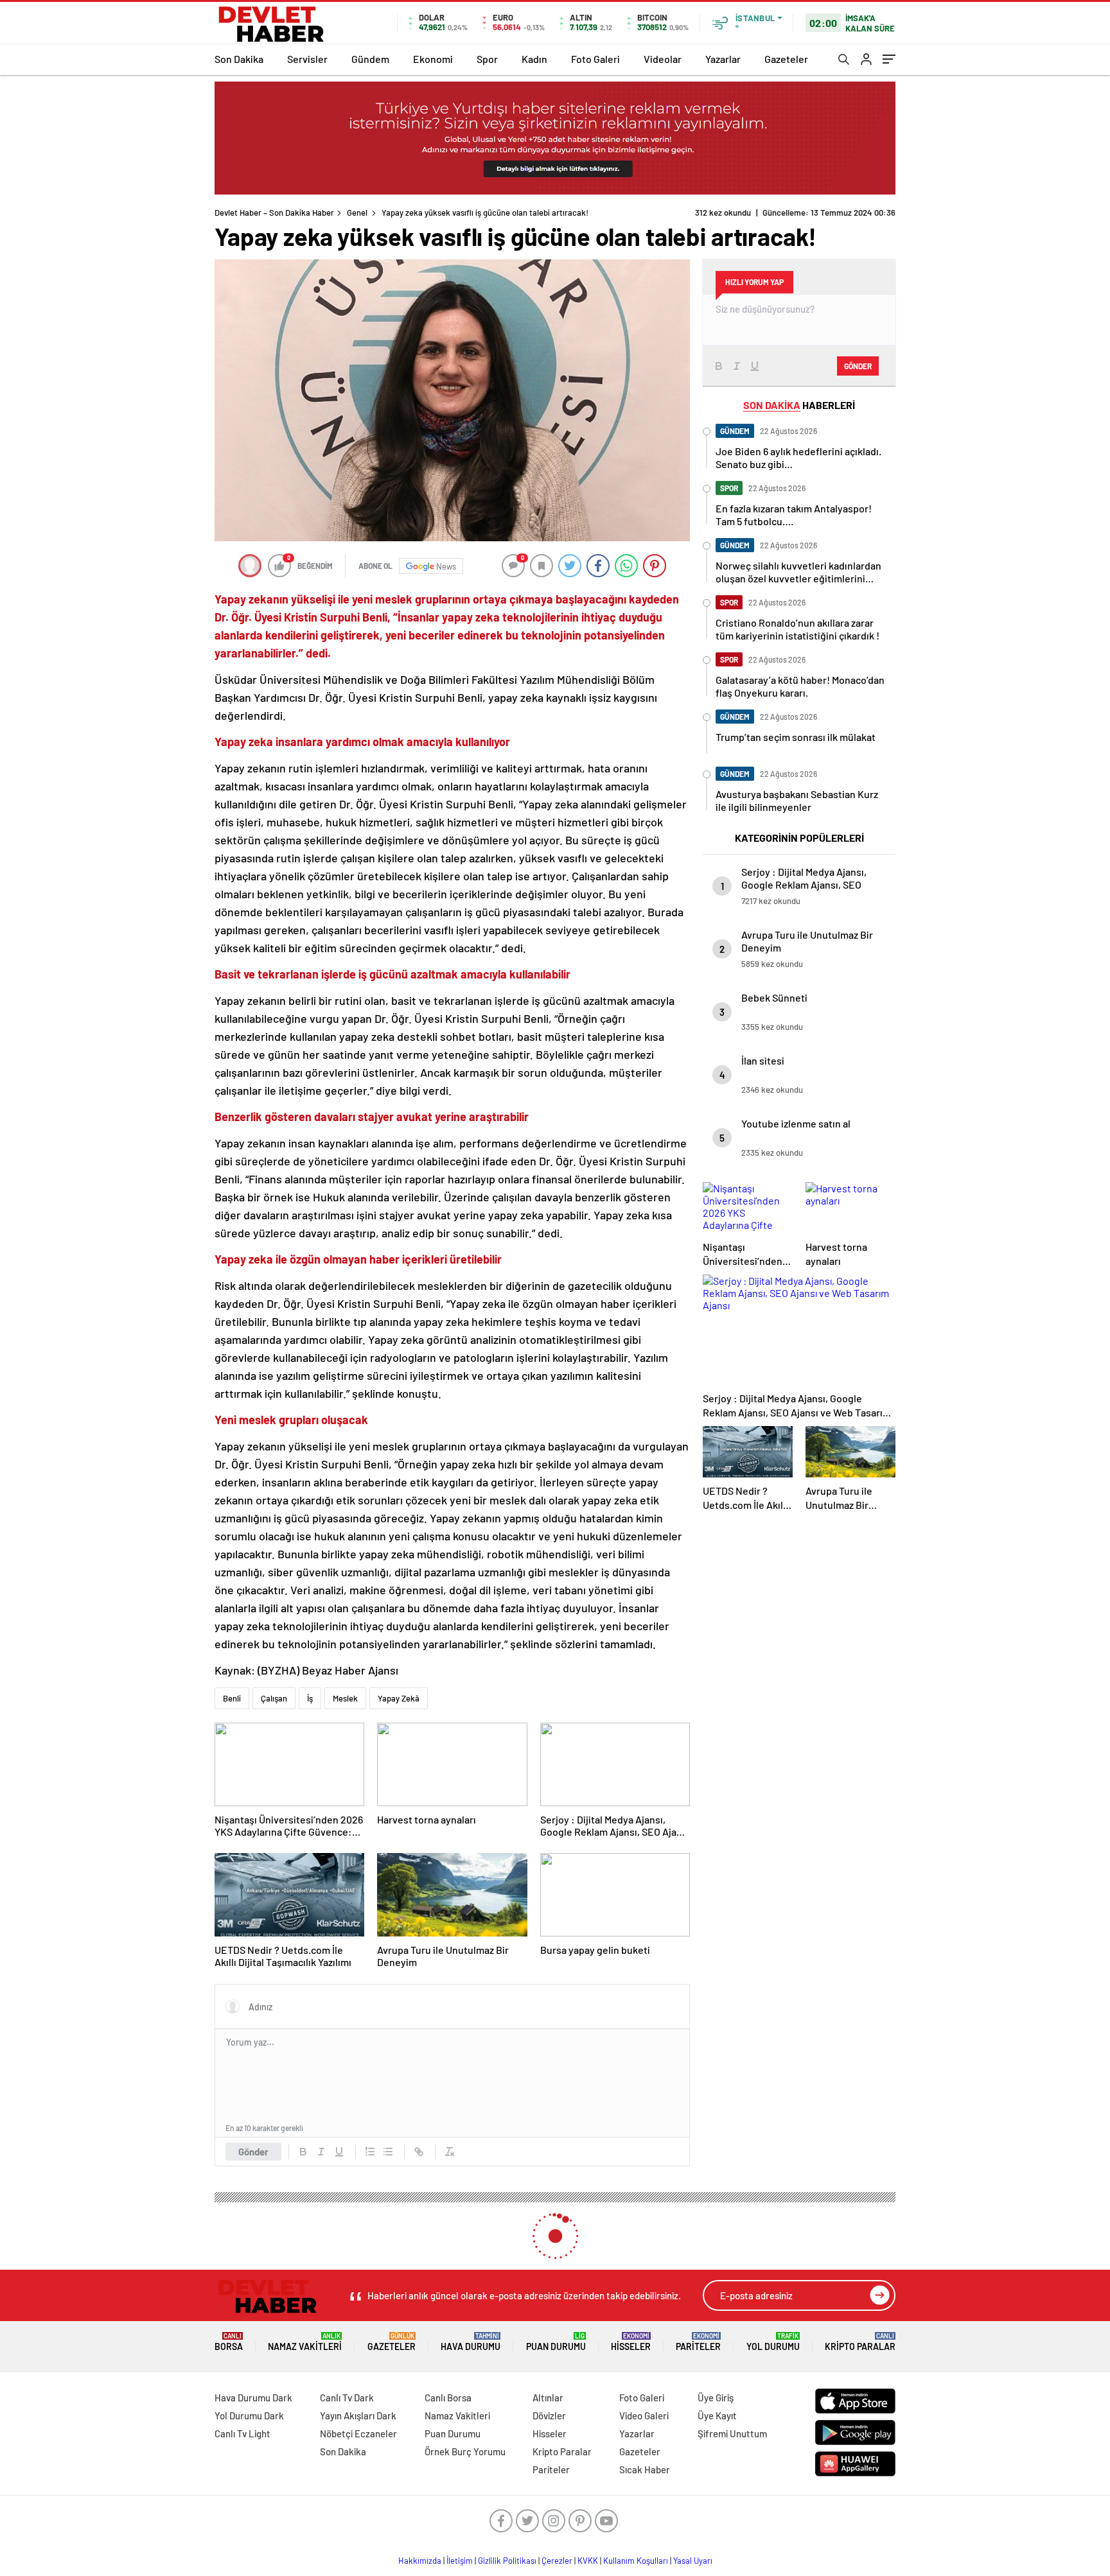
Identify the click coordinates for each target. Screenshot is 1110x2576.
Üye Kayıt (717, 2415)
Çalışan (274, 1698)
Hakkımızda (420, 2561)
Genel (357, 213)
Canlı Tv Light (242, 2433)
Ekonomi (433, 59)
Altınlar (548, 2398)
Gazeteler (786, 59)
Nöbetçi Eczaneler (358, 2433)
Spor (487, 59)
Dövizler (549, 2415)
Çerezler (557, 2561)
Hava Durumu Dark (253, 2398)
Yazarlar (723, 59)
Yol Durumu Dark (249, 2415)
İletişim (460, 2561)
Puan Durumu (556, 2342)
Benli (232, 1698)
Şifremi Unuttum (732, 2433)
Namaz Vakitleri (305, 2342)
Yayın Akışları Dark (358, 2415)
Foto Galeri (595, 59)
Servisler (307, 59)
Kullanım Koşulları (636, 2561)
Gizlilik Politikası (507, 2561)
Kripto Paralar (860, 2342)
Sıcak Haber (645, 2469)
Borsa (229, 2342)
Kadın (534, 59)
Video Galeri (644, 2415)
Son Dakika (239, 59)
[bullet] (388, 2152)
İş (310, 1698)
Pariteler (698, 2342)
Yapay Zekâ (399, 1698)
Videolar (663, 59)
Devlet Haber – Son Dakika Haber (274, 213)
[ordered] (370, 2152)
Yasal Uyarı (693, 2561)
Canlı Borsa (448, 2398)
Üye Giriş (716, 2398)
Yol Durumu (773, 2342)
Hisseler (631, 2342)
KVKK (588, 2561)
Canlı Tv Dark (347, 2398)
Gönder (253, 2152)
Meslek (345, 1698)
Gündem (370, 59)
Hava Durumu (471, 2342)
